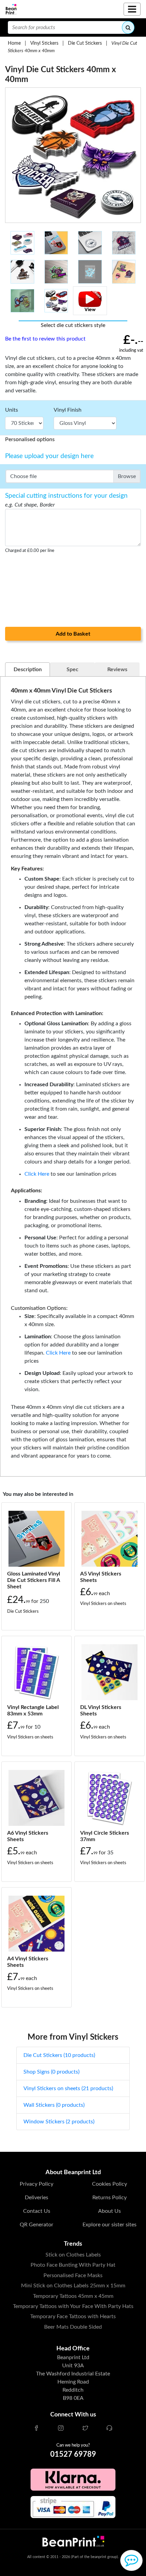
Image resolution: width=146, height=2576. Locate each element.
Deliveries (36, 2198)
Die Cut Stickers (85, 43)
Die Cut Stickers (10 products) (59, 2055)
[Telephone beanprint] (109, 2429)
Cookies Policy (109, 2184)
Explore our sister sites (109, 2225)
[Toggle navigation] (132, 9)
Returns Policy (109, 2198)
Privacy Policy (36, 2184)
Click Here (37, 1174)
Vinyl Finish (68, 410)
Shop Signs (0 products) (51, 2072)
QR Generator (36, 2225)
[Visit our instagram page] (61, 2429)
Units (12, 410)
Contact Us (37, 2211)
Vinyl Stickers (44, 43)
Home (14, 43)
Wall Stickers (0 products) (54, 2105)
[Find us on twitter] (85, 2429)
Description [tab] (28, 669)
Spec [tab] (72, 669)
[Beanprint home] (11, 9)
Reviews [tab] (117, 669)
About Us (109, 2211)
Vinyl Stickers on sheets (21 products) (68, 2088)
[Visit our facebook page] (36, 2429)
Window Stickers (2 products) (59, 2122)
